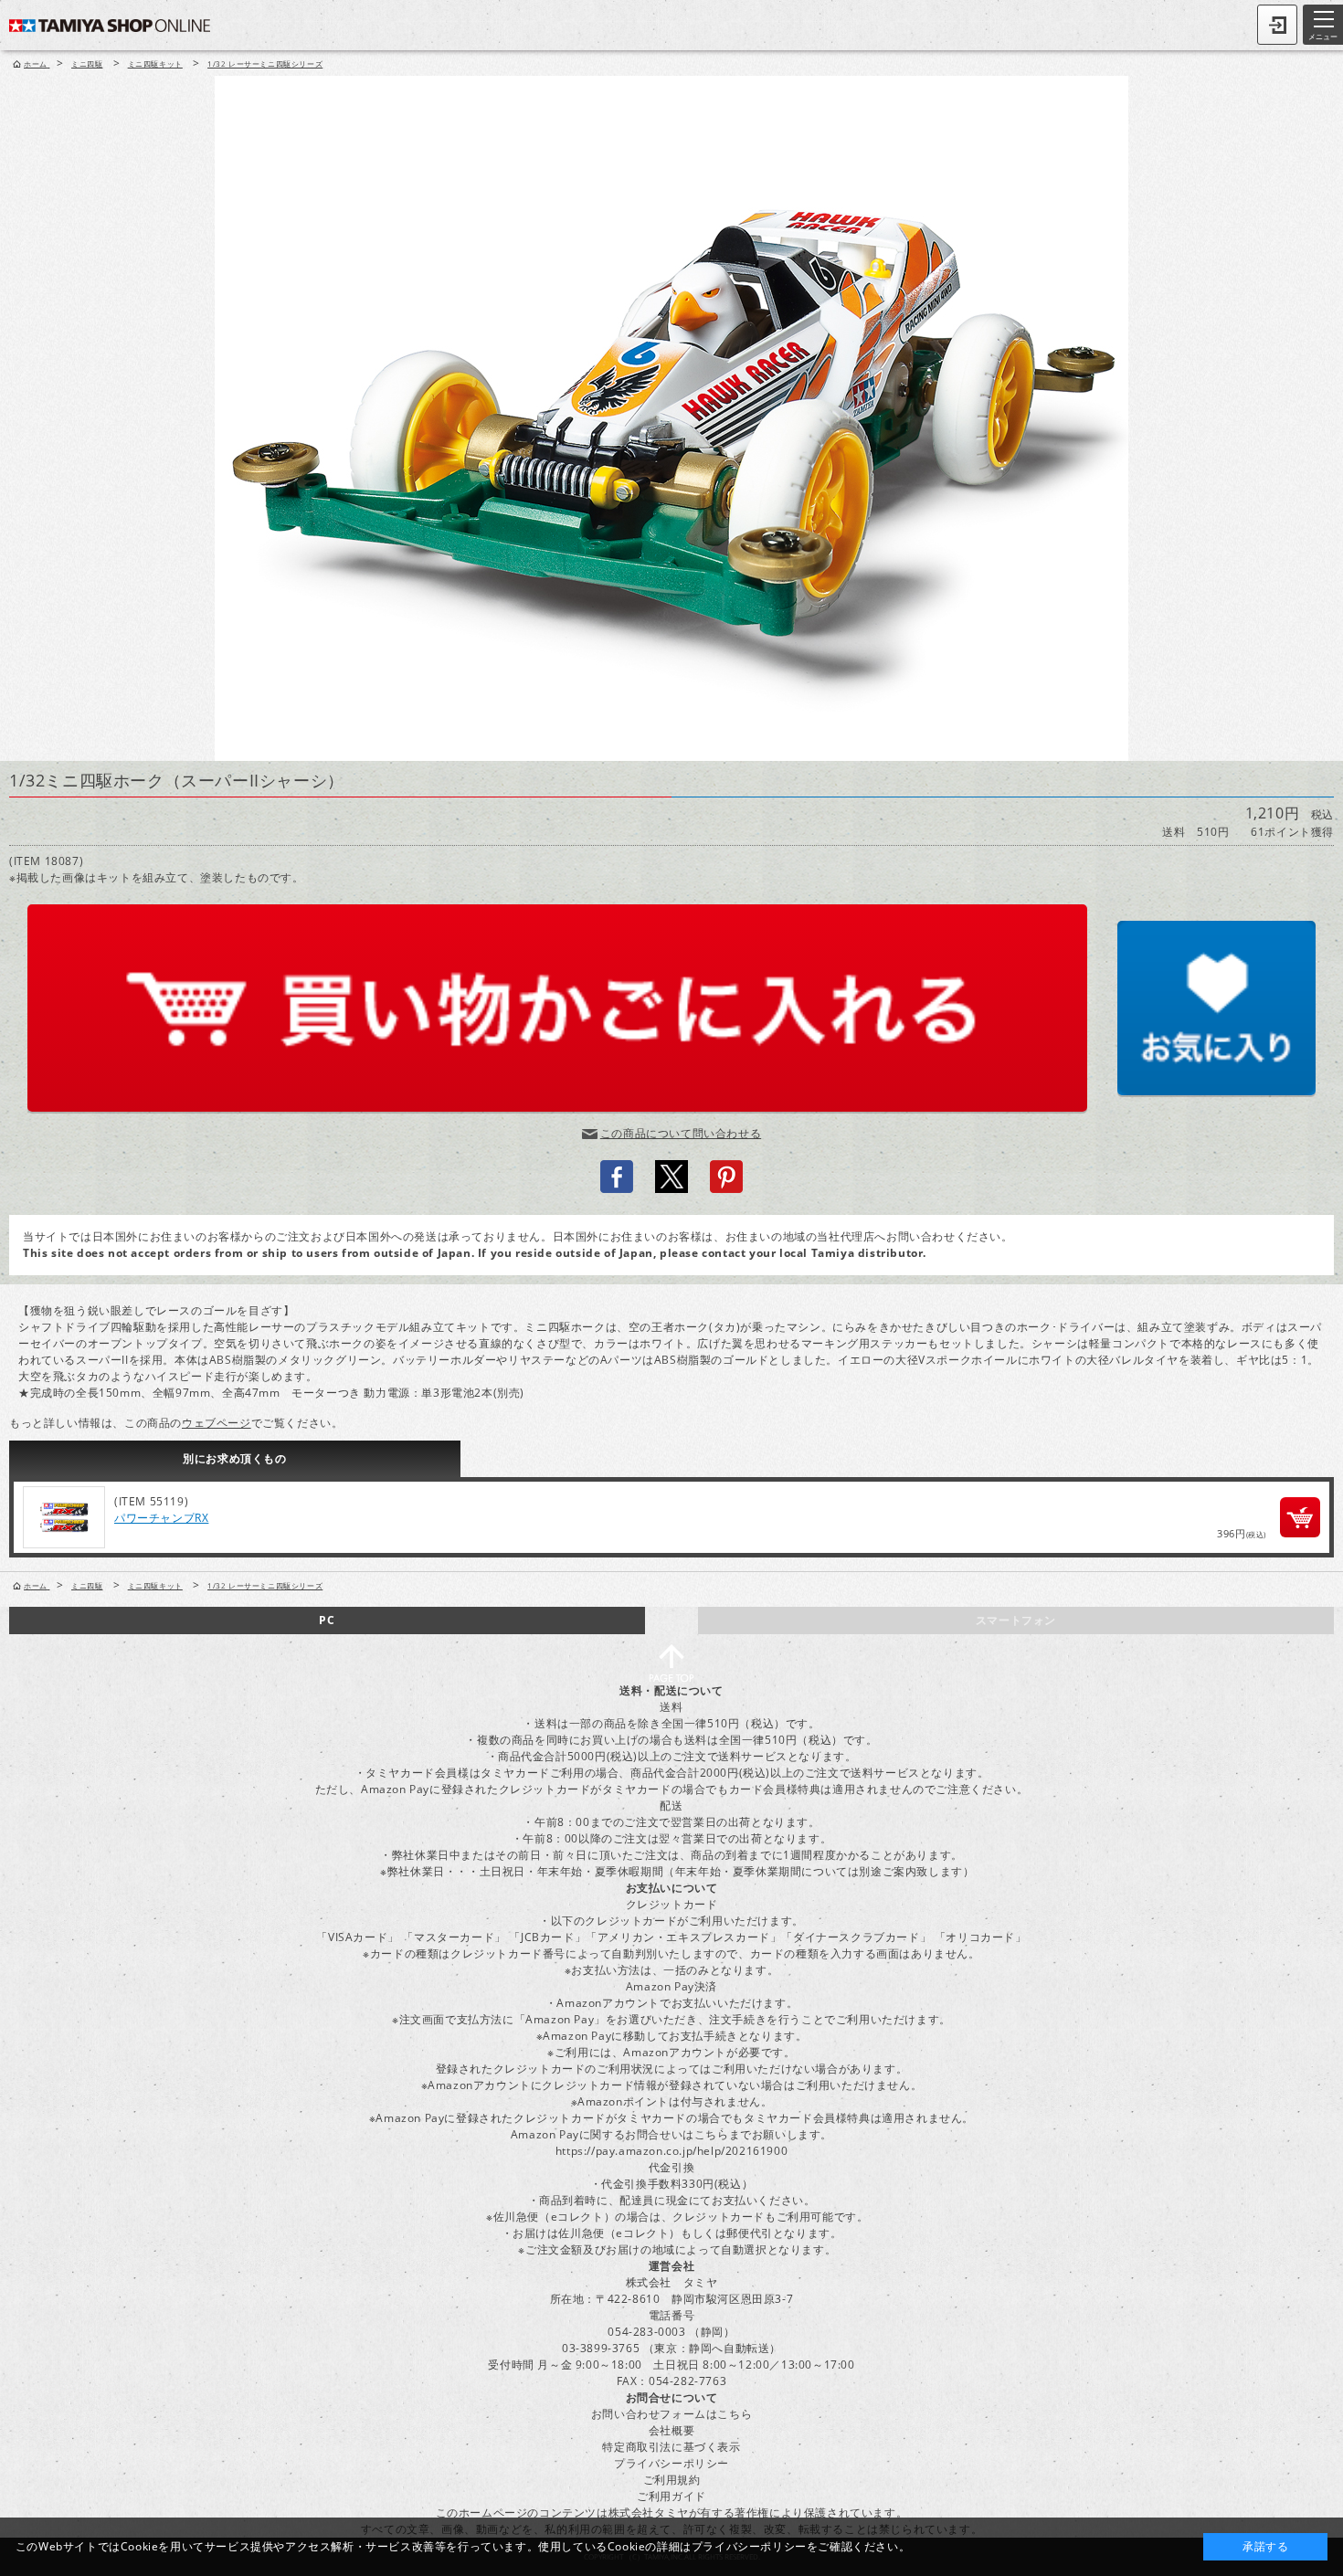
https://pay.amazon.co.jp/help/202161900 (671, 2151)
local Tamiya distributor (851, 1253)
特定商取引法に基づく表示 (671, 2447)
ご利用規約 (672, 2480)
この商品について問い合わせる (681, 1133)
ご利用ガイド (671, 2496)
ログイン (1277, 25)
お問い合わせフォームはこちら (671, 2414)
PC (327, 1620)
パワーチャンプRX (161, 1518)
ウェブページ (217, 1423)
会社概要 (671, 2430)
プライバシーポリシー (671, 2463)
